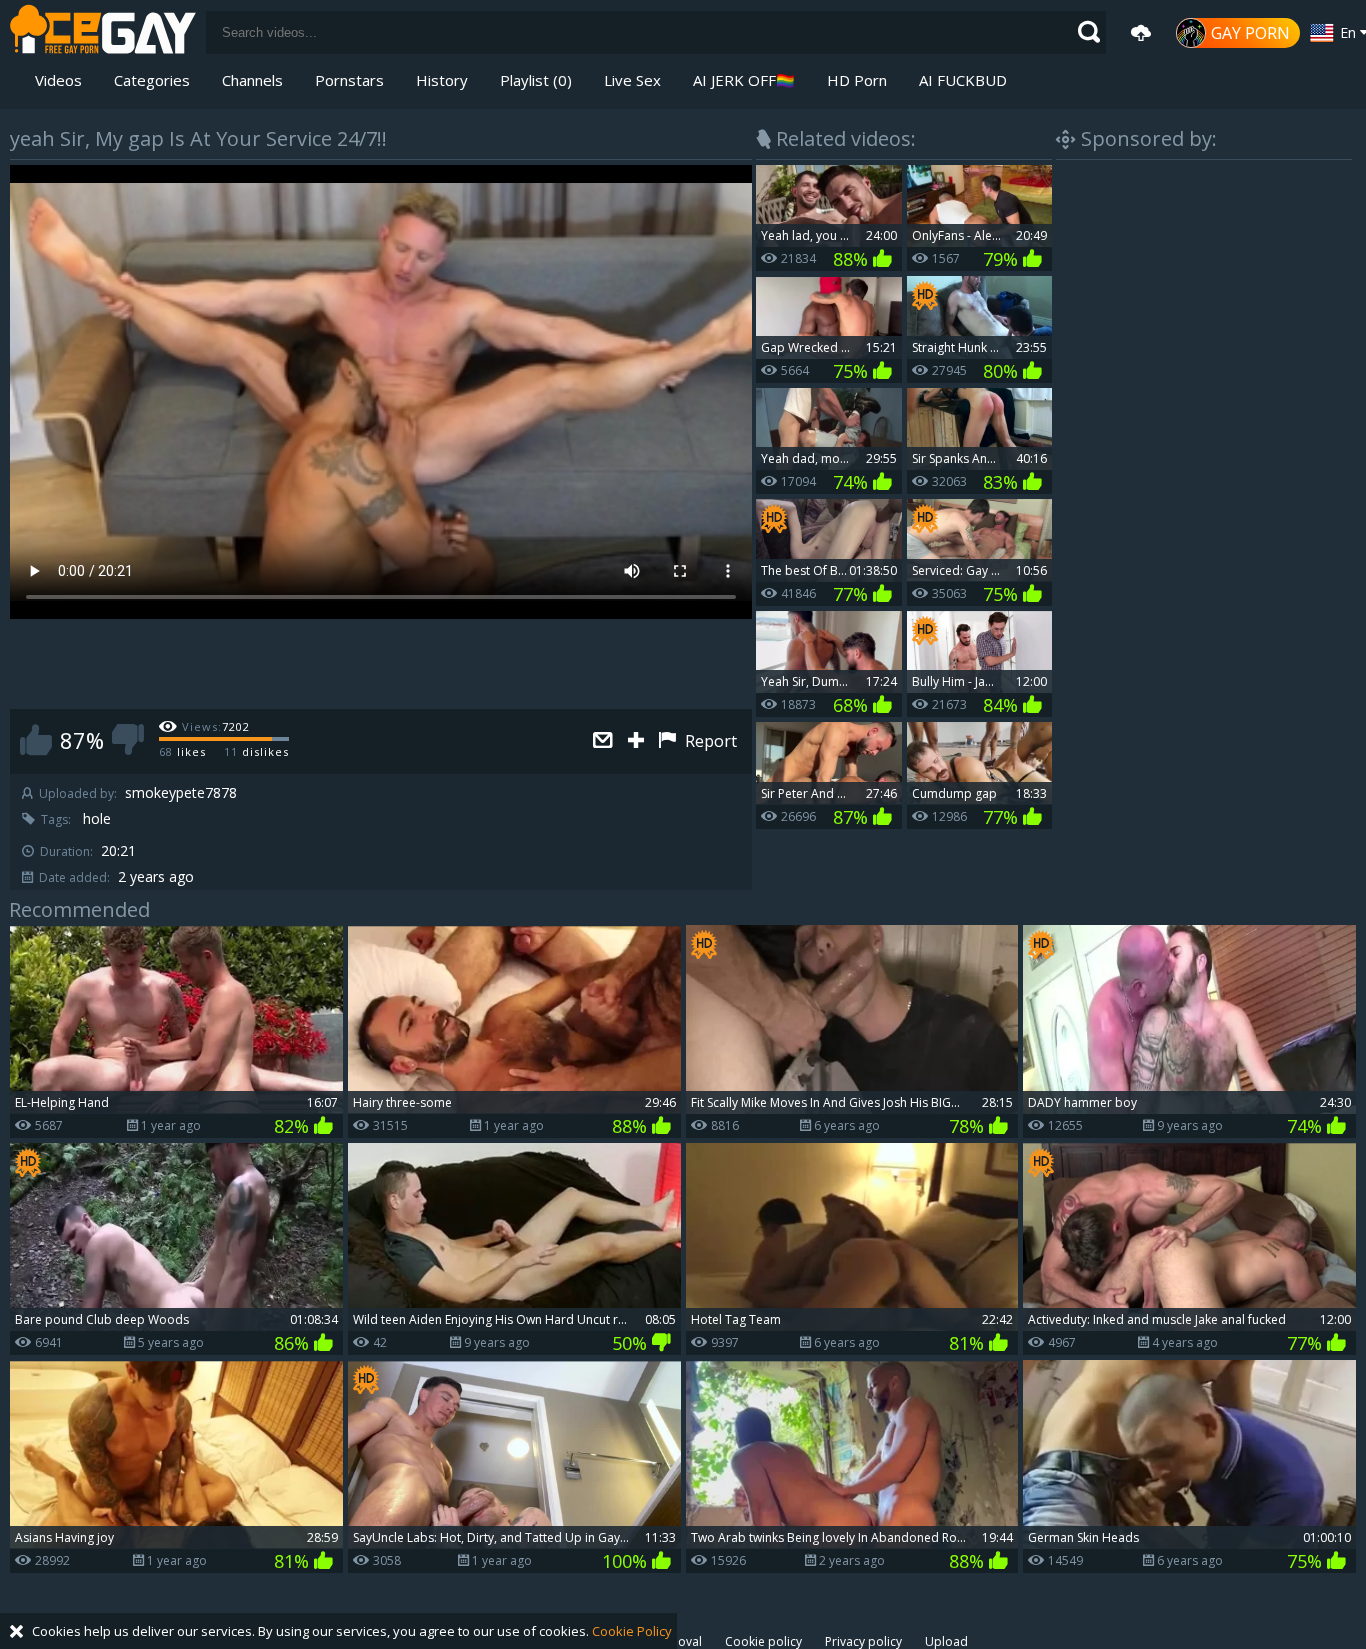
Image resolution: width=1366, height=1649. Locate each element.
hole (97, 819)
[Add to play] (638, 741)
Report (709, 741)
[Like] (36, 739)
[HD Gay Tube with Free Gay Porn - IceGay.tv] (103, 32)
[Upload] (1141, 33)
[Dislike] (128, 739)
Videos (58, 80)
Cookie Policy (632, 1631)
